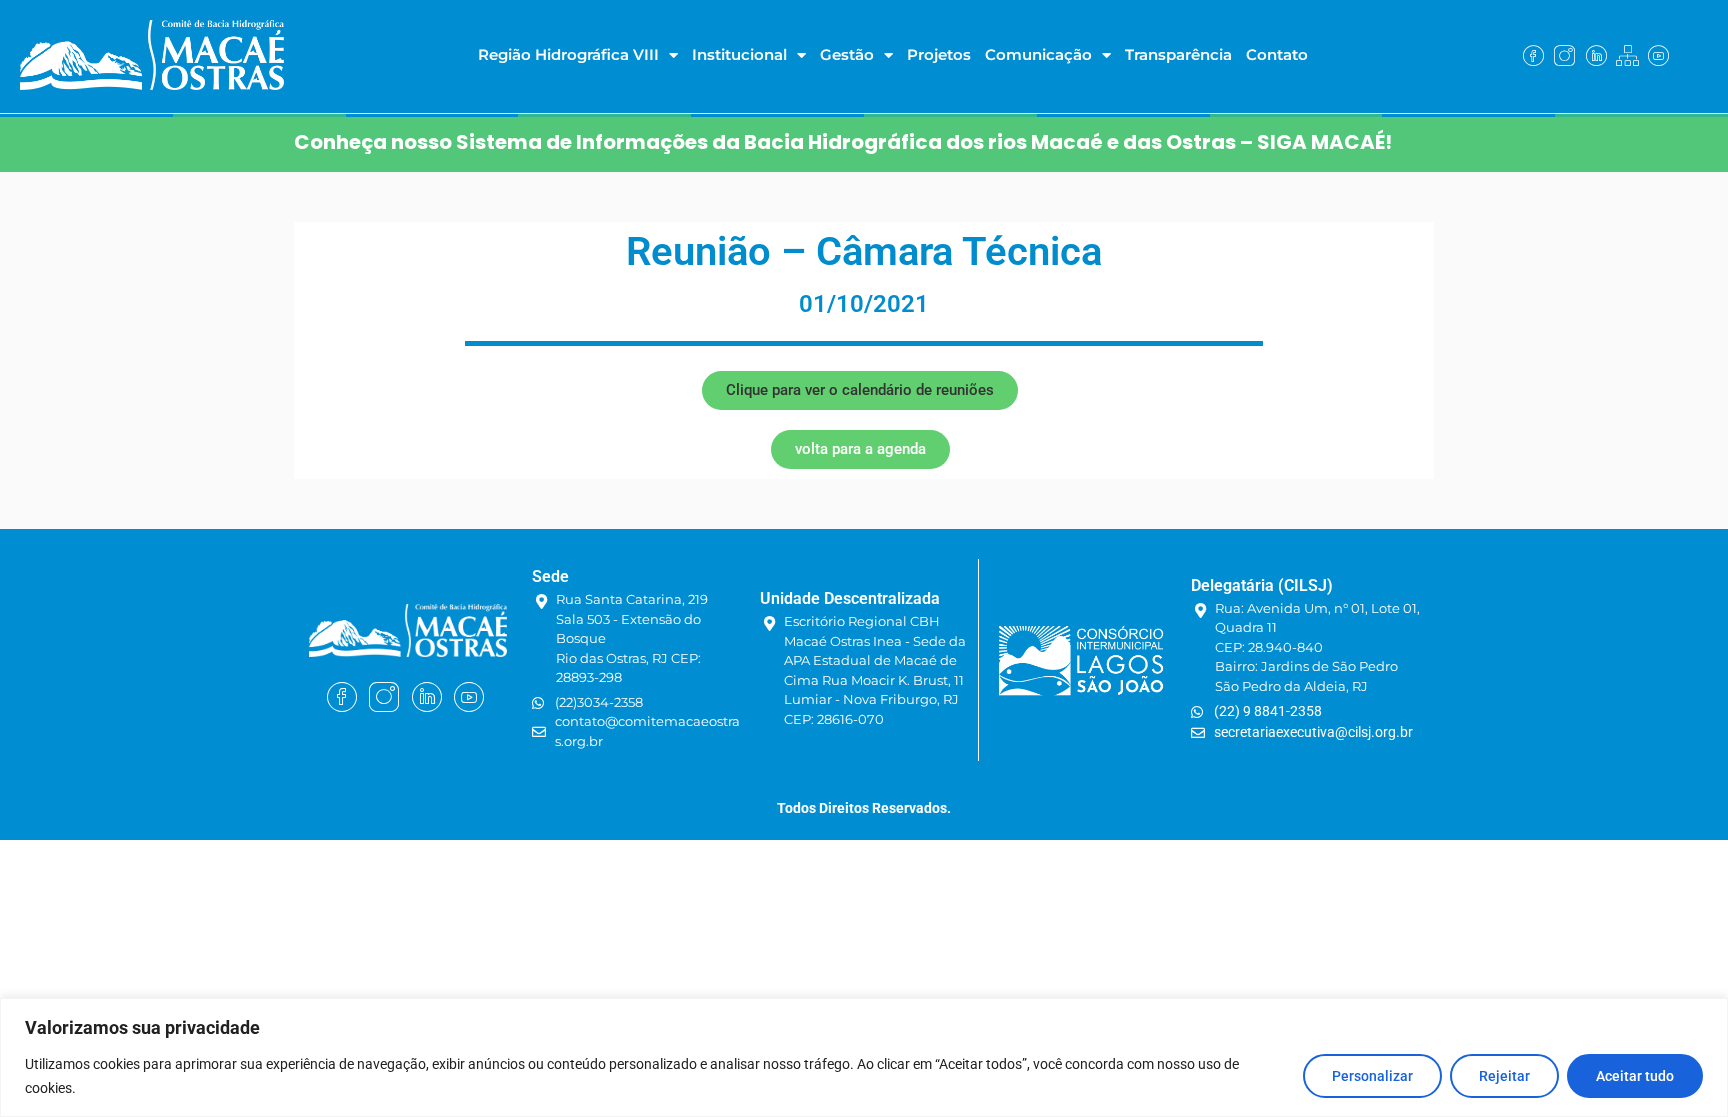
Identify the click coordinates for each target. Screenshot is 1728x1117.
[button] (860, 390)
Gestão (847, 54)
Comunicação (1038, 54)
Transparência (1178, 54)
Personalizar (1372, 1076)
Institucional (739, 54)
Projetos (939, 54)
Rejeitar (1504, 1076)
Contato (1277, 54)
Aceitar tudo (1635, 1076)
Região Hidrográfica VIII (568, 54)
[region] (864, 1057)
